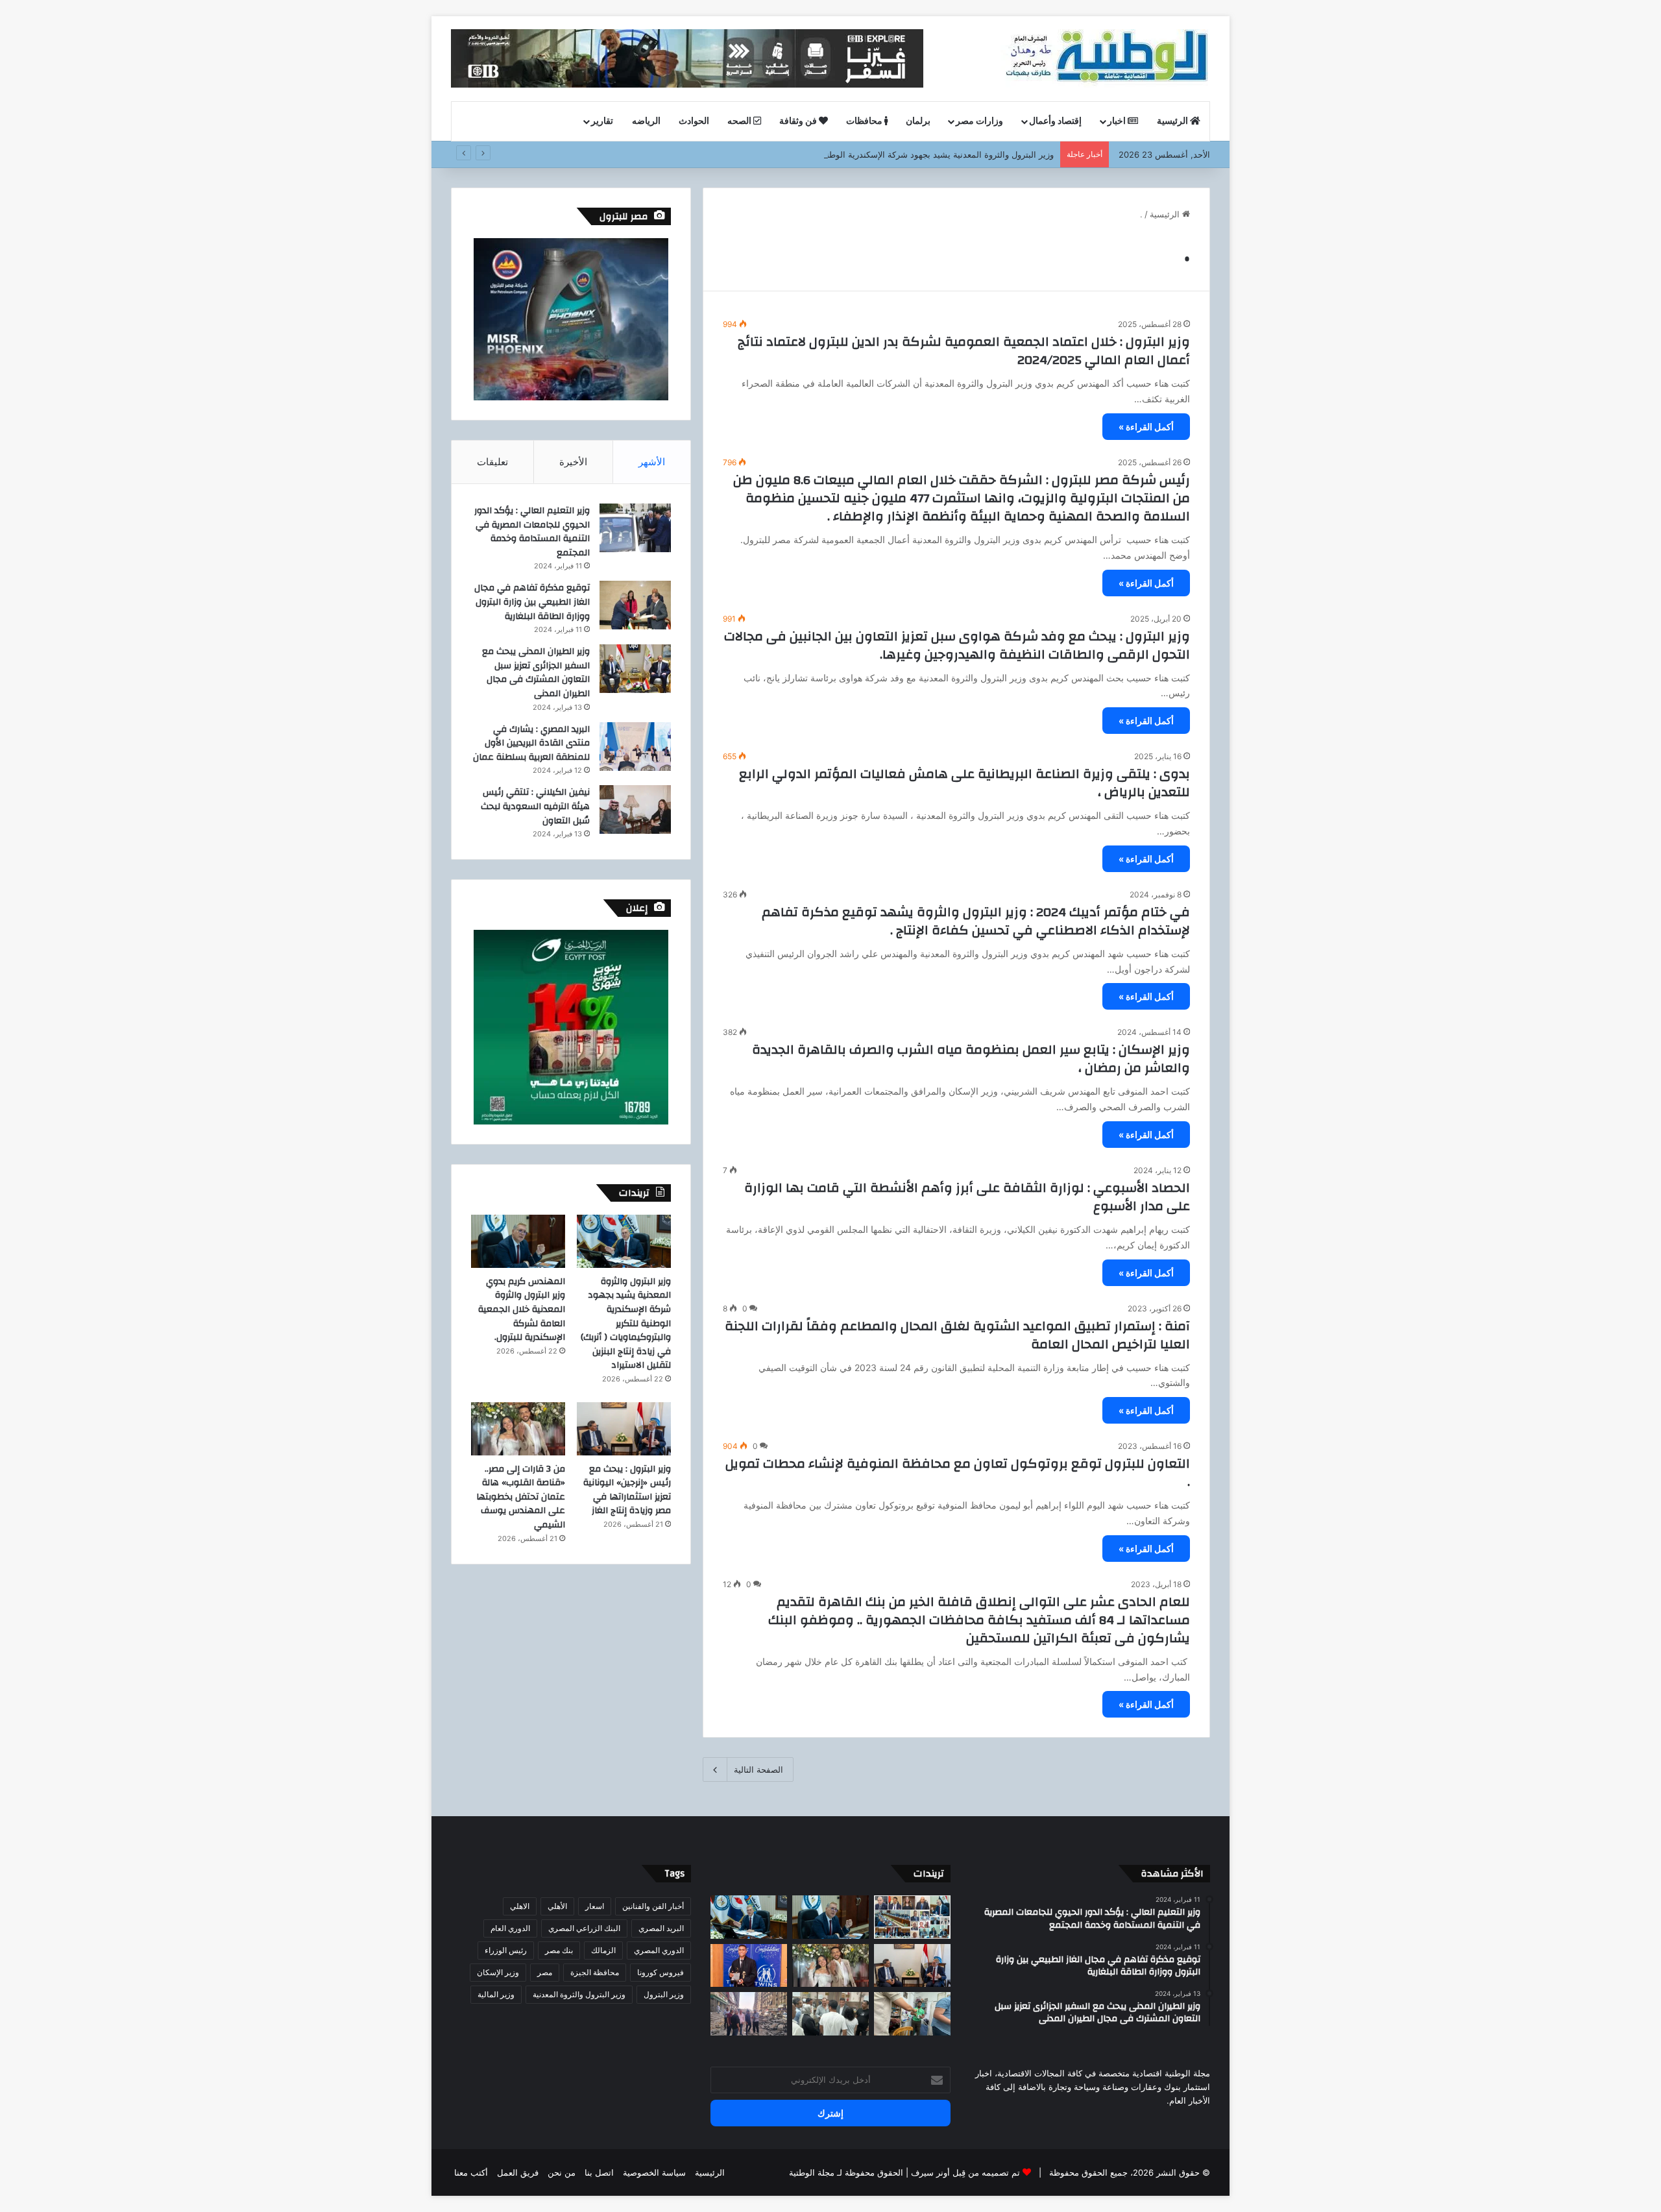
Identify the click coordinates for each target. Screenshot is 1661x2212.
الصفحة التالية (758, 1769)
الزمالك (603, 1950)
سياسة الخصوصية (654, 2172)
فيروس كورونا (661, 1972)
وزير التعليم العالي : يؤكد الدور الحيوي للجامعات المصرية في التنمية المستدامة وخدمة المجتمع (532, 532)
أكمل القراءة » (1146, 427)
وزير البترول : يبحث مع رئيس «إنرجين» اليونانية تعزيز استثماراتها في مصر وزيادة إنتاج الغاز (627, 1490)
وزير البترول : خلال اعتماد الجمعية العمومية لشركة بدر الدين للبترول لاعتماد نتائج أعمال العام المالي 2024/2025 (964, 351)
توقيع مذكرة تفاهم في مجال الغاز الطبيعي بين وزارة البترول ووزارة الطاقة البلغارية (532, 602)
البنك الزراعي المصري (584, 1928)
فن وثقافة (799, 121)
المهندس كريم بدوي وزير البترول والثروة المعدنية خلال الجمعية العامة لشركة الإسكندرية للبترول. (522, 1309)
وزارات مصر (979, 121)
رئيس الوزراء (506, 1950)
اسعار (595, 1906)
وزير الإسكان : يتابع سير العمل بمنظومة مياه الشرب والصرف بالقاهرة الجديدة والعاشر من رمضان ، (971, 1059)
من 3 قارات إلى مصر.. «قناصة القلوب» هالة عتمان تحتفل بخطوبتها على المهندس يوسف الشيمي (521, 1497)
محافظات (865, 121)
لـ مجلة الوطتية (816, 2172)
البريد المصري (661, 1928)
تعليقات (492, 462)
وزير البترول (664, 1994)
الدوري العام (510, 1928)
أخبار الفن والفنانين (653, 1906)
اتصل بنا (599, 2172)
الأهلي (557, 1906)
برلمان (918, 121)
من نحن (562, 2172)
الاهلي (520, 1906)
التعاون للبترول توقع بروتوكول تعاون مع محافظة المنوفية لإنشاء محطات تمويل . (958, 1473)
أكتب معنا (471, 2172)
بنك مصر (559, 1950)
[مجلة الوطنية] (1105, 58)
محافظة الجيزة (595, 1972)
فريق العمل (518, 2172)
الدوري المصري (659, 1950)
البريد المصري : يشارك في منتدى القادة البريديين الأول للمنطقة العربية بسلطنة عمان (531, 743)
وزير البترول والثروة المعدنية (579, 1994)
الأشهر (652, 462)
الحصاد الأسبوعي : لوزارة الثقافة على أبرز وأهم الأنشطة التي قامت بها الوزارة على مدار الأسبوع (967, 1197)
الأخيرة (573, 462)
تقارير (602, 121)
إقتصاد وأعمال (1055, 121)
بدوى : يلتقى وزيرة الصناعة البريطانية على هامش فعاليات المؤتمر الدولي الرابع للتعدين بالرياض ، (964, 783)
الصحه (740, 121)
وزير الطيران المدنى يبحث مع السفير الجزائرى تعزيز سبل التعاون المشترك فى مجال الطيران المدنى (536, 673)
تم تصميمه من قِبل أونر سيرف (965, 2172)
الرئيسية (1173, 121)
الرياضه (646, 121)
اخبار (1118, 121)
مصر (545, 1972)
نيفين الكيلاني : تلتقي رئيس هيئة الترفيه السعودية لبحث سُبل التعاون (535, 806)
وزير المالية (496, 1994)
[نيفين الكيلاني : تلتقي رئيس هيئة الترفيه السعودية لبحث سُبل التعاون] (635, 809)
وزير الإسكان (498, 1972)
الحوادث (694, 121)
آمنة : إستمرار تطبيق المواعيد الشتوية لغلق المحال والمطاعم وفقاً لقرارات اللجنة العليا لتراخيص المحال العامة (957, 1335)
